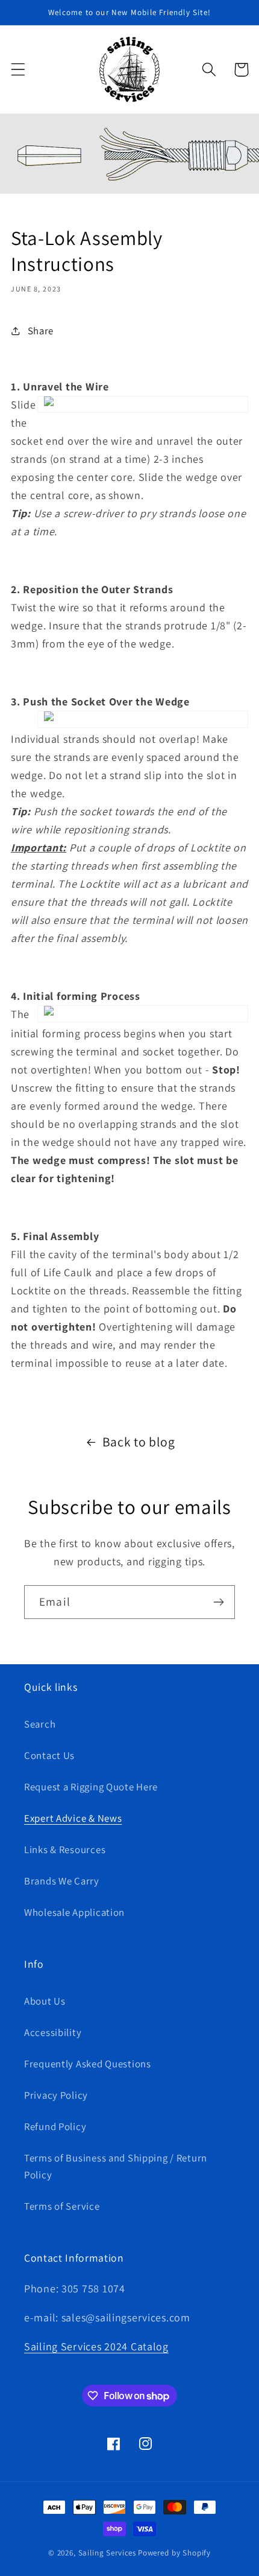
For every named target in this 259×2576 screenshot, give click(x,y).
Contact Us (49, 1755)
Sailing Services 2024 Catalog (96, 2346)
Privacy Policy (56, 2095)
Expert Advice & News (73, 1818)
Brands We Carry (62, 1881)
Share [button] (41, 331)
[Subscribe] (218, 1602)
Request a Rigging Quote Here (91, 1787)
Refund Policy (55, 2126)
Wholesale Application (74, 1912)
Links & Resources (65, 1849)
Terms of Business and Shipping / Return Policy (116, 2166)
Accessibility (53, 2032)
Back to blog (139, 1442)
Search (40, 1724)
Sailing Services (107, 2553)
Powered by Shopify (174, 2553)
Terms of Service (62, 2206)
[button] (18, 70)
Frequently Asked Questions (88, 2064)
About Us (45, 2001)
